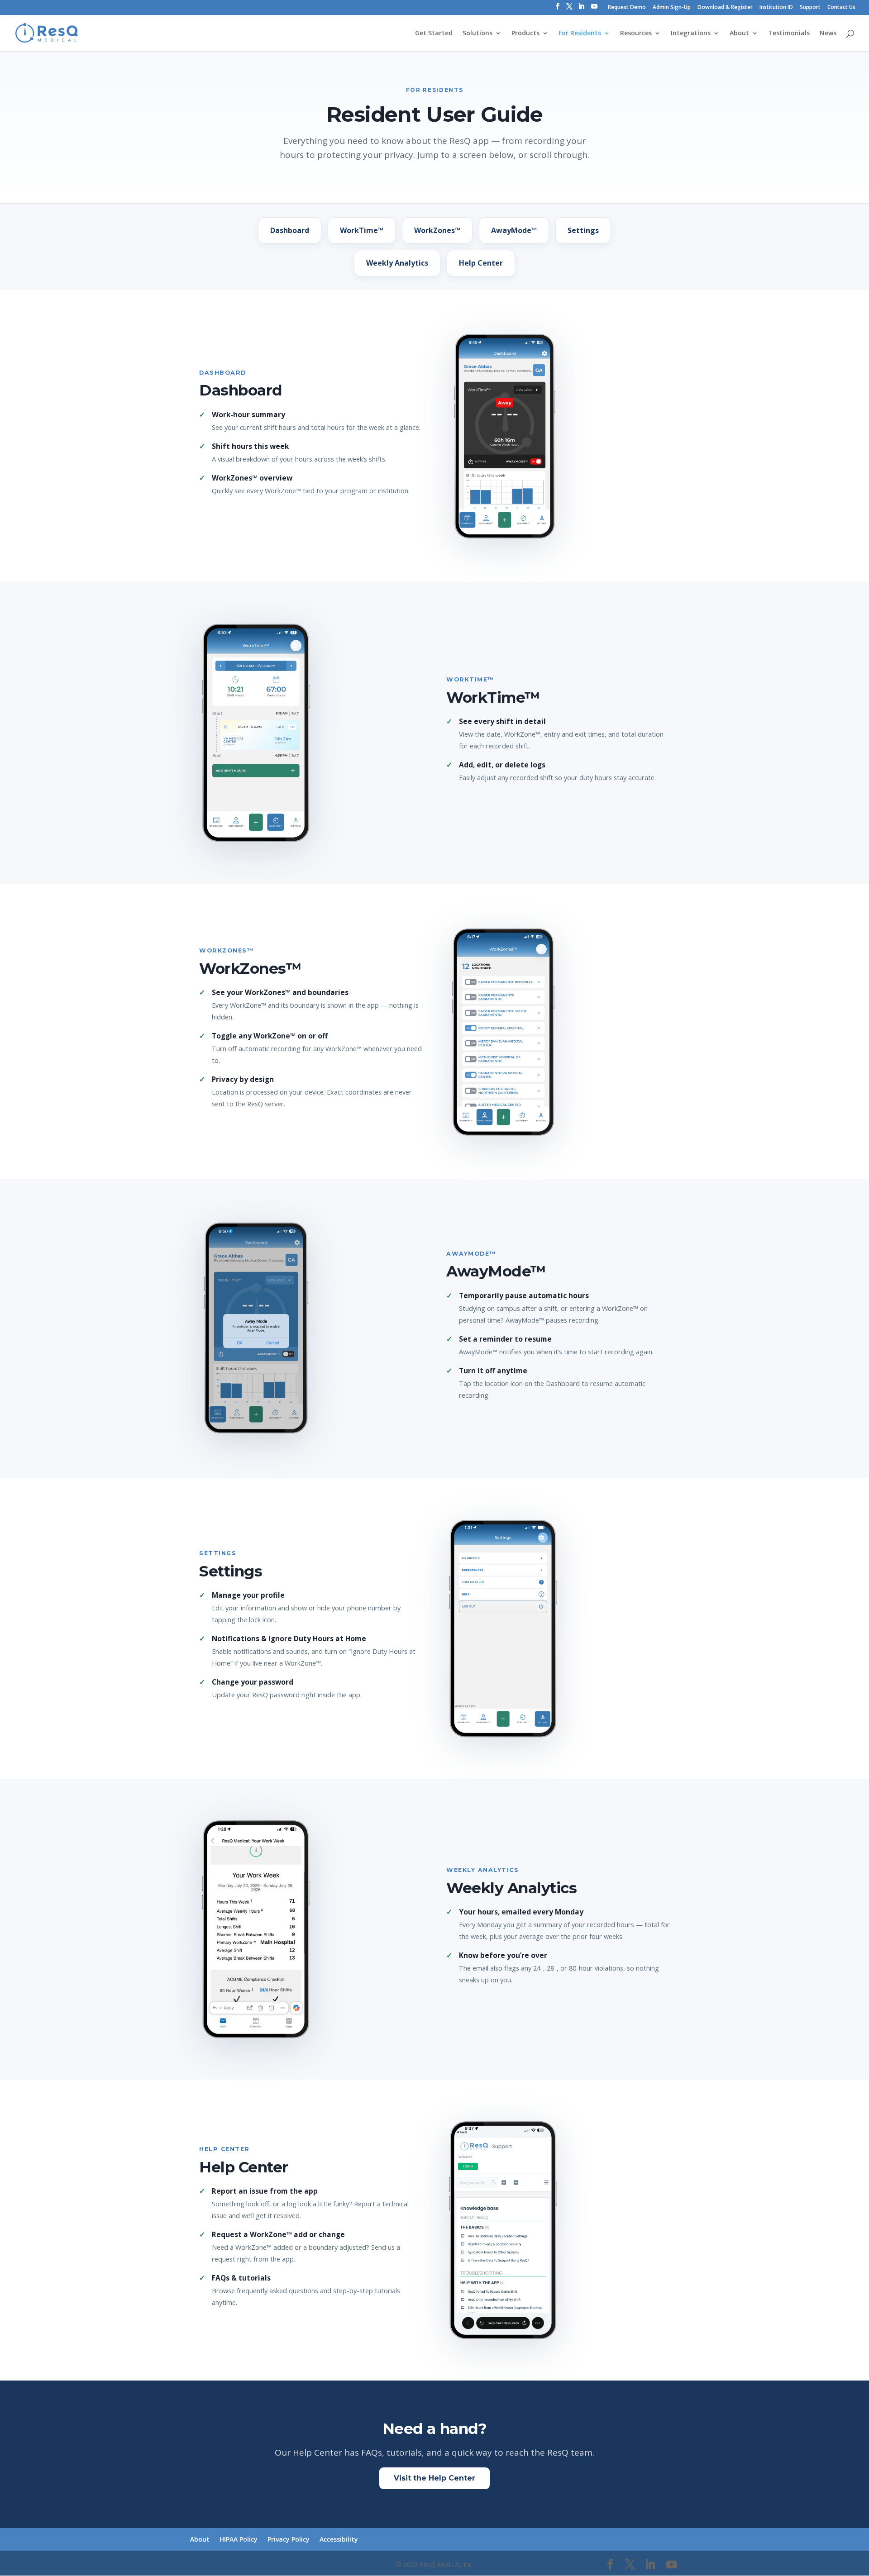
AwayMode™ (514, 230)
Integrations (691, 33)
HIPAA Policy (239, 2539)
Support (810, 8)
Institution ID (776, 8)
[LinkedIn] (581, 9)
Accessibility (339, 2539)
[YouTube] (594, 9)
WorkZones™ (437, 230)
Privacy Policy (289, 2539)
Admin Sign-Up (672, 8)
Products (525, 33)
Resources (636, 33)
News (828, 33)
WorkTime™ (362, 230)
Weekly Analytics (397, 263)
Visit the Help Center (434, 2478)
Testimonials (789, 33)
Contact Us (841, 8)
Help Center (481, 263)
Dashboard (290, 230)
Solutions (477, 33)
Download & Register (725, 8)
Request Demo (627, 8)
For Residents (580, 33)
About (739, 33)
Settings (583, 230)
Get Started (434, 33)
